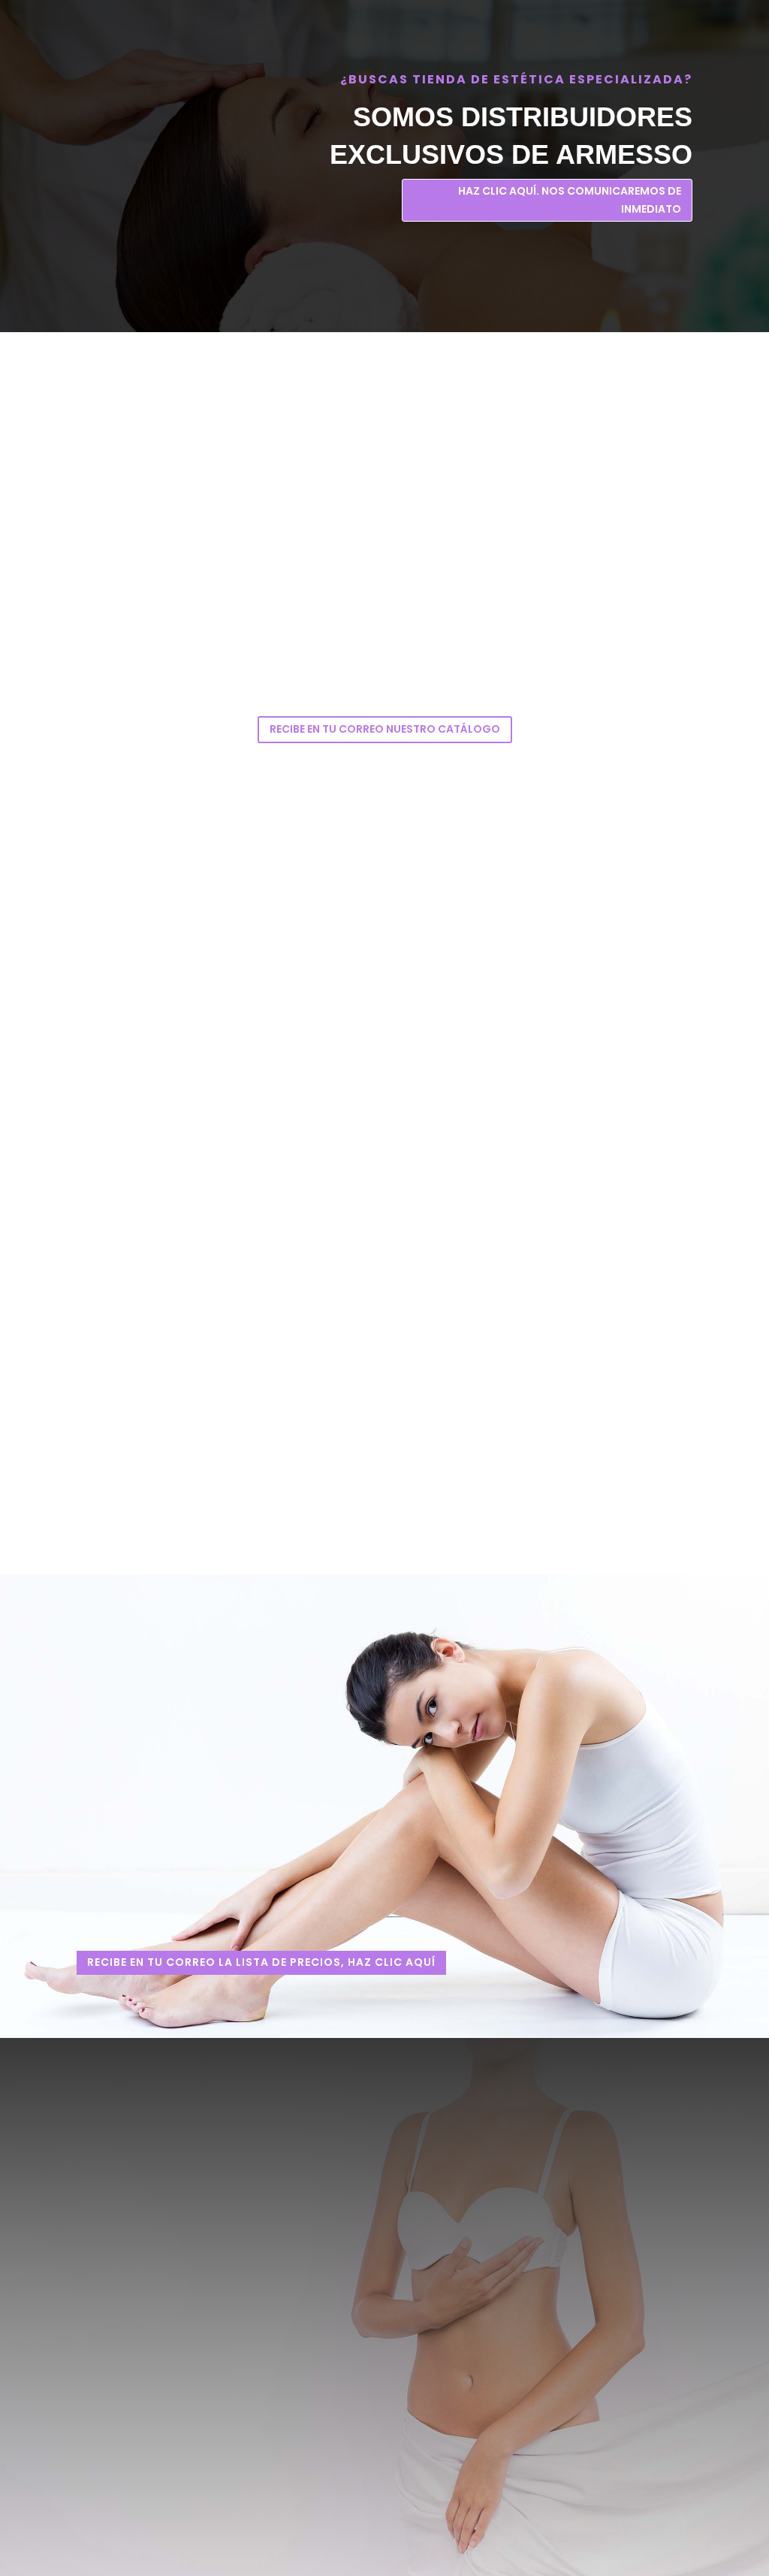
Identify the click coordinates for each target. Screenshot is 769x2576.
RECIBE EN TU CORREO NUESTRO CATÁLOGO (385, 729)
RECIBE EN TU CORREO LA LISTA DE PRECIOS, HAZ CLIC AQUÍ (261, 1962)
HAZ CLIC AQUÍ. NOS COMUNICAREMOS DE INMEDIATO (570, 200)
